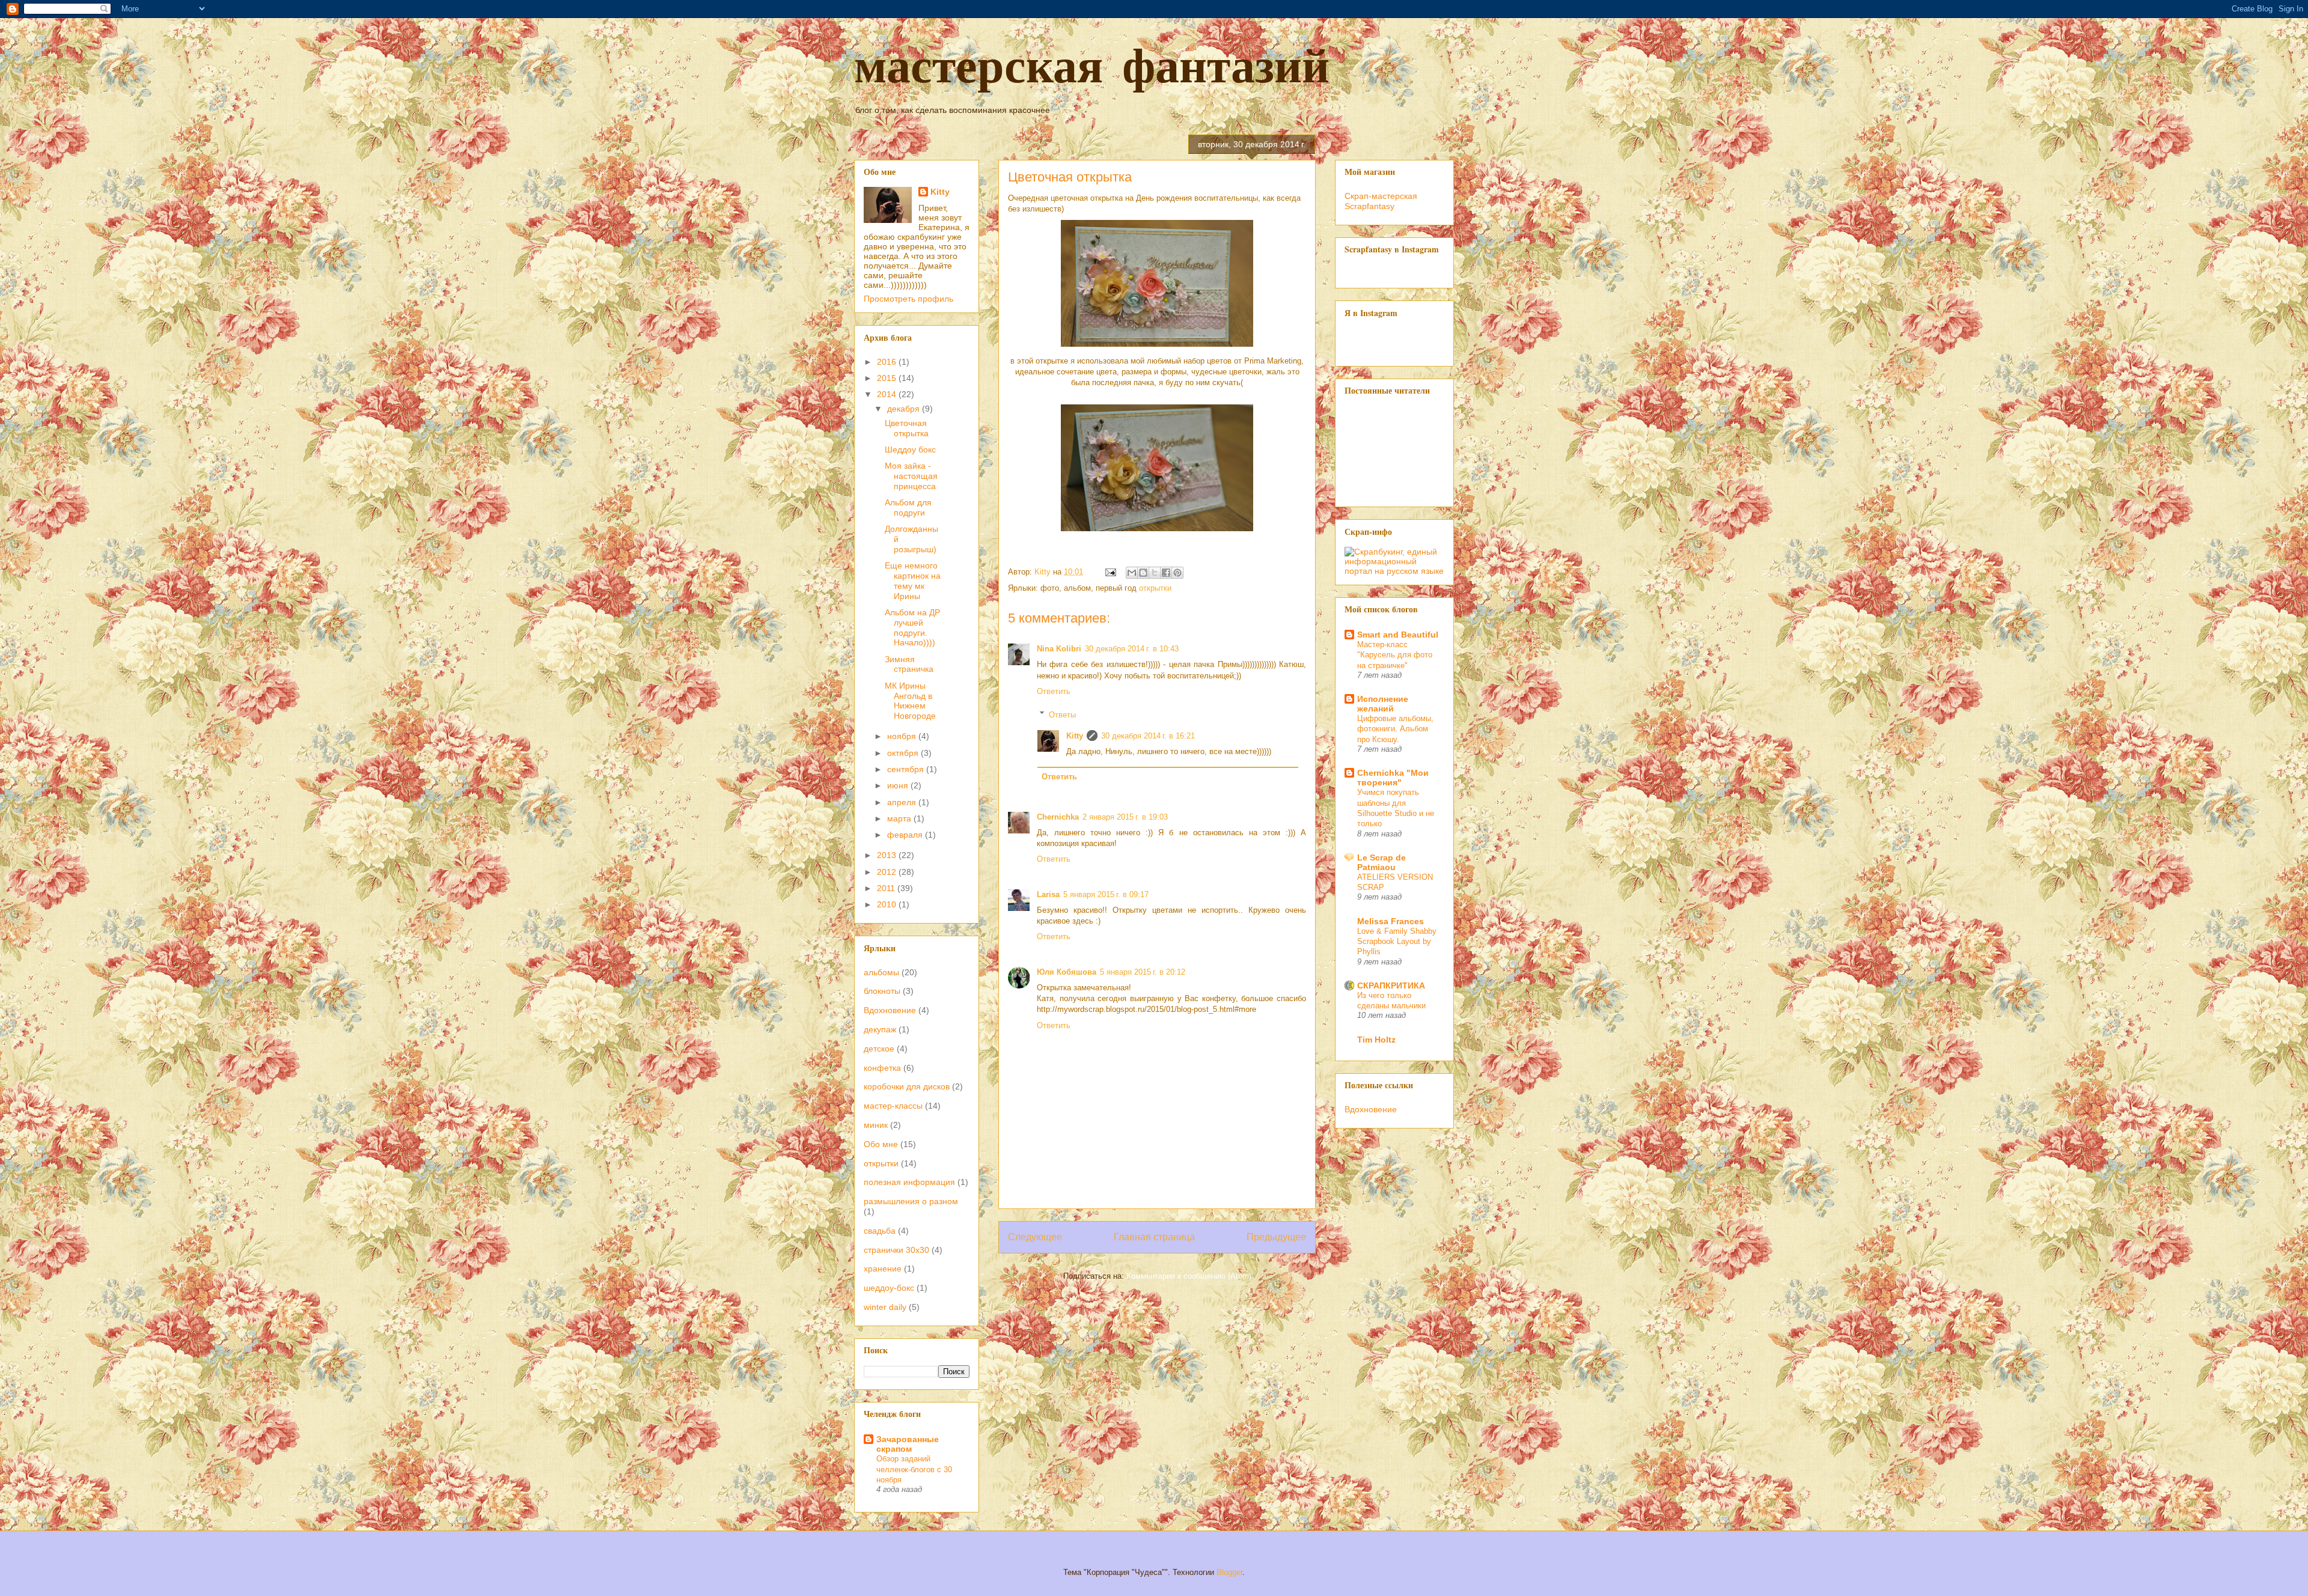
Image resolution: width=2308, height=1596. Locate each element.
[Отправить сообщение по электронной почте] (1110, 572)
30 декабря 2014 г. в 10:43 (1132, 649)
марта (900, 818)
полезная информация (909, 1182)
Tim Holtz (1376, 1040)
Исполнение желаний (1383, 704)
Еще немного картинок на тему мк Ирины (913, 580)
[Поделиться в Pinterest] (1177, 573)
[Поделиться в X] (1155, 573)
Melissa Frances (1391, 921)
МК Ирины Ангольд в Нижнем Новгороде (910, 701)
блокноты (882, 991)
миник (876, 1125)
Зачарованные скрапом (908, 1444)
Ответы (1062, 714)
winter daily (885, 1307)
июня (899, 785)
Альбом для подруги (908, 507)
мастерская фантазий (1092, 65)
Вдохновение (890, 1010)
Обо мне (881, 1144)
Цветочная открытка (907, 428)
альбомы (881, 972)
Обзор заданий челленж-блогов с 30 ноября (914, 1469)
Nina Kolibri (1059, 649)
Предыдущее (1276, 1237)
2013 (888, 855)
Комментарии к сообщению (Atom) (1189, 1276)
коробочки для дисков (907, 1086)
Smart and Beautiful (1398, 635)
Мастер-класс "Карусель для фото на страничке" (1395, 655)
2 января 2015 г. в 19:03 (1125, 817)
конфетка (882, 1068)
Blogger (1229, 1572)
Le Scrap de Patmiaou (1381, 862)
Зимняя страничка (909, 664)
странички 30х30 (896, 1250)
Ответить (1054, 691)
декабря (905, 409)
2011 (887, 888)
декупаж (880, 1029)
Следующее (1035, 1237)
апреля (903, 802)
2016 (888, 362)
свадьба (880, 1231)
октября (904, 753)
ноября (903, 736)
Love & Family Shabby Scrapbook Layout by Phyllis (1397, 942)
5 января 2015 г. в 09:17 (1106, 894)
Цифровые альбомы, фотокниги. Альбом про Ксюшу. (1395, 729)
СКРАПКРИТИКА (1391, 985)
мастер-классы (893, 1106)
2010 (888, 904)
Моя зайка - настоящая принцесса (911, 476)
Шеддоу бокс (910, 449)
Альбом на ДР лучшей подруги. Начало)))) (912, 627)
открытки (1155, 588)
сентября (907, 769)
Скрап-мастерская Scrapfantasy (1381, 201)
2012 (888, 872)
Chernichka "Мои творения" (1393, 778)
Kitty (1075, 736)
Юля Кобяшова (1067, 972)
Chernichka (1058, 817)
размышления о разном (911, 1201)
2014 (888, 394)
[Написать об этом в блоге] (1143, 573)
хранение (883, 1269)
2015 (888, 378)
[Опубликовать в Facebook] (1166, 573)
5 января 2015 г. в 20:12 (1143, 972)
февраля (906, 835)
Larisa (1048, 894)
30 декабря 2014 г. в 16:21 (1148, 736)
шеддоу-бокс (889, 1288)
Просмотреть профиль (908, 299)
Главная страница (1154, 1237)
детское (879, 1049)
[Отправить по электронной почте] (1132, 573)
